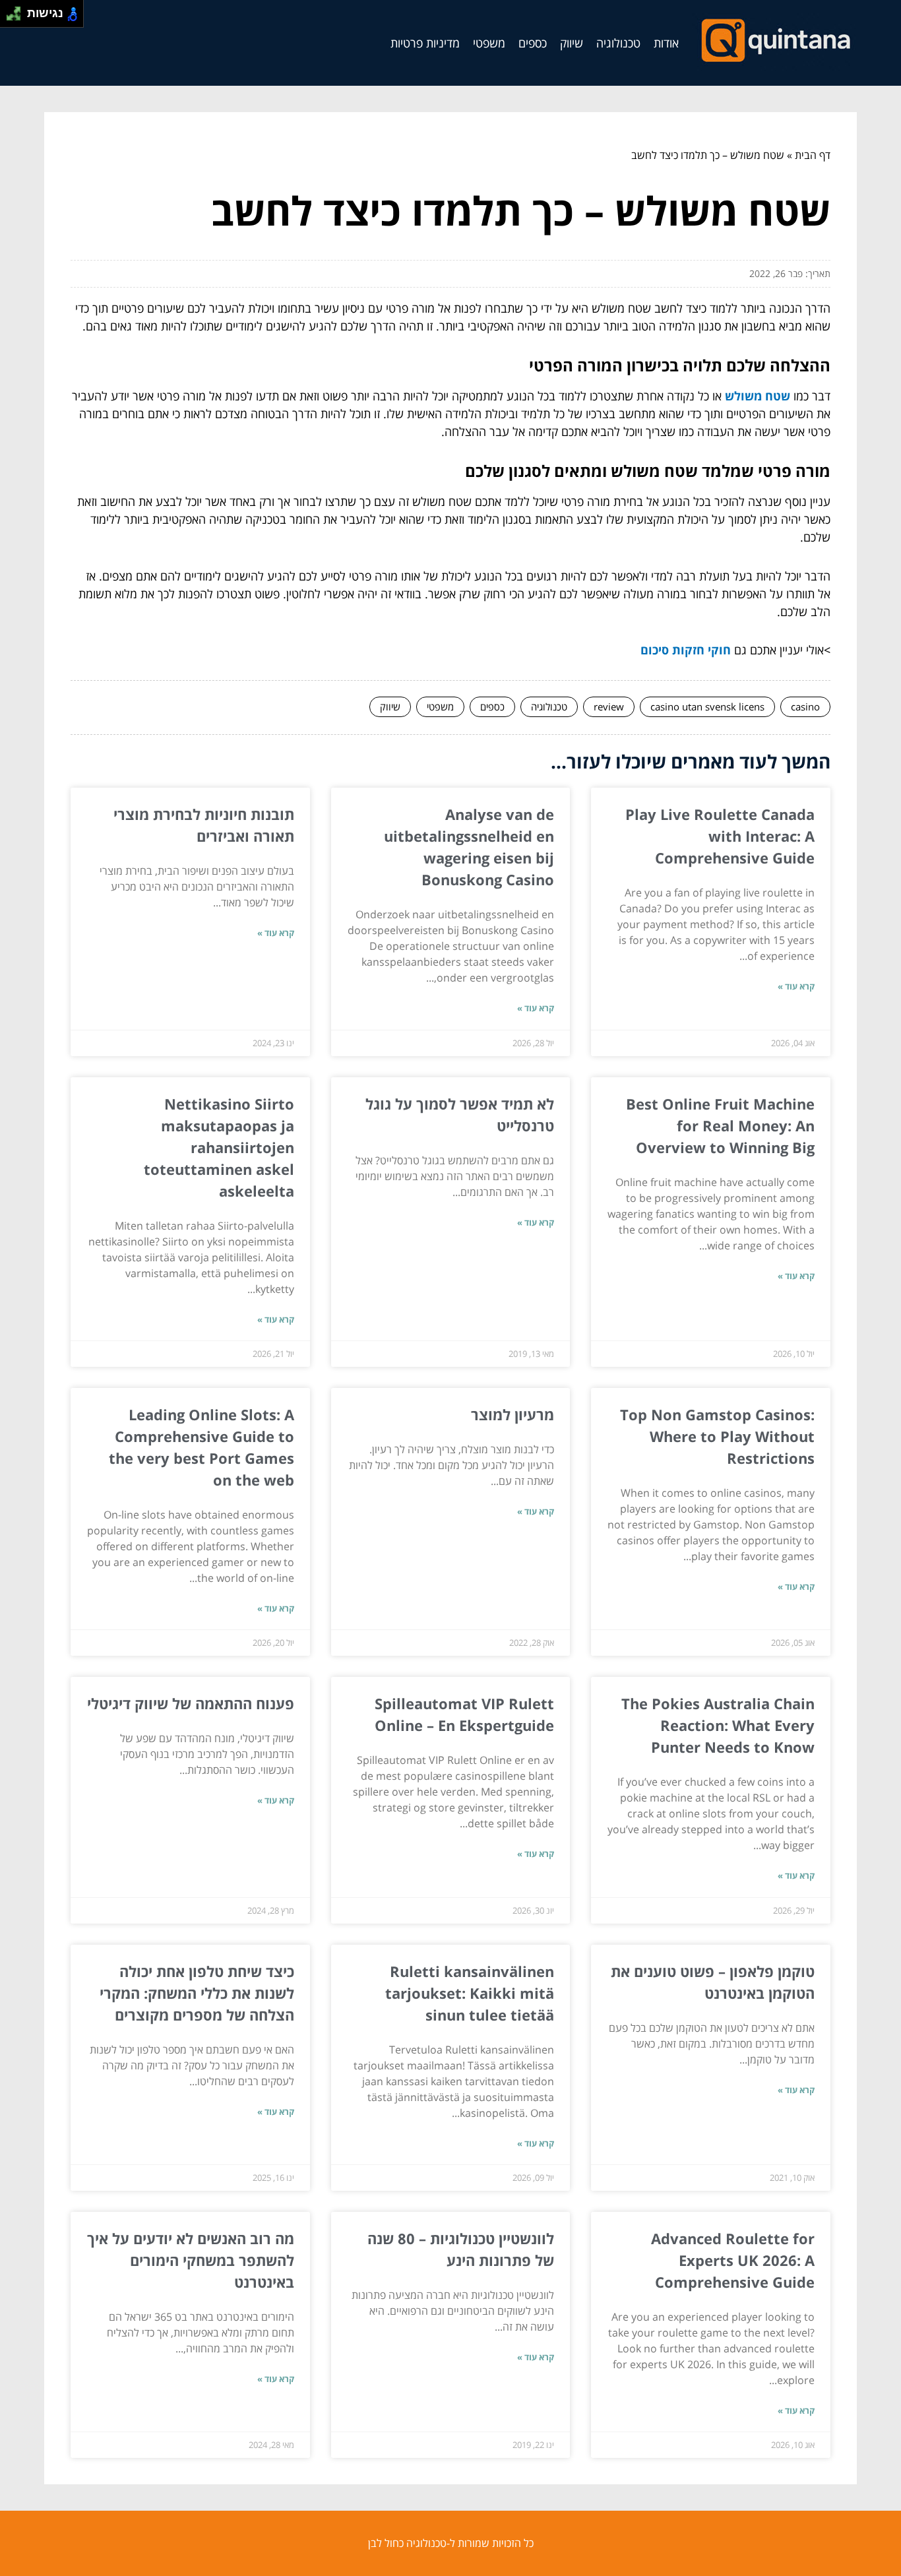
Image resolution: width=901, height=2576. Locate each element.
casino (805, 707)
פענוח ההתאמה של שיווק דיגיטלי (191, 1703)
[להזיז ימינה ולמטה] (17, 17)
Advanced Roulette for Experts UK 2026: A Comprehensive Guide (733, 2260)
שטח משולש (758, 396)
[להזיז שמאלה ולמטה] (10, 17)
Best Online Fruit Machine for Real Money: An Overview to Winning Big (720, 1125)
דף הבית (813, 155)
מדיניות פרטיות (425, 43)
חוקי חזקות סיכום (686, 650)
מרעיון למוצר (513, 1414)
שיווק (572, 43)
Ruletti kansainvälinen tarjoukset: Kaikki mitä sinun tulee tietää (470, 1993)
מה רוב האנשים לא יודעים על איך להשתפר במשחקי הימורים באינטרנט (191, 2260)
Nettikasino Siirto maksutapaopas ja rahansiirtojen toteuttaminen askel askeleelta (219, 1147)
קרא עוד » (796, 986)
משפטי (489, 43)
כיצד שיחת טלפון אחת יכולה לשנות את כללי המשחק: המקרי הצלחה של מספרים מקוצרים (197, 1993)
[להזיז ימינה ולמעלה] (17, 10)
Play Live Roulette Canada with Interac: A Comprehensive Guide (720, 836)
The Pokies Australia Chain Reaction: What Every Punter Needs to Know (718, 1725)
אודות (666, 43)
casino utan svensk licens (707, 707)
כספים (533, 43)
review (609, 707)
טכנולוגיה (618, 43)
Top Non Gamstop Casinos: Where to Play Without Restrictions (717, 1436)
